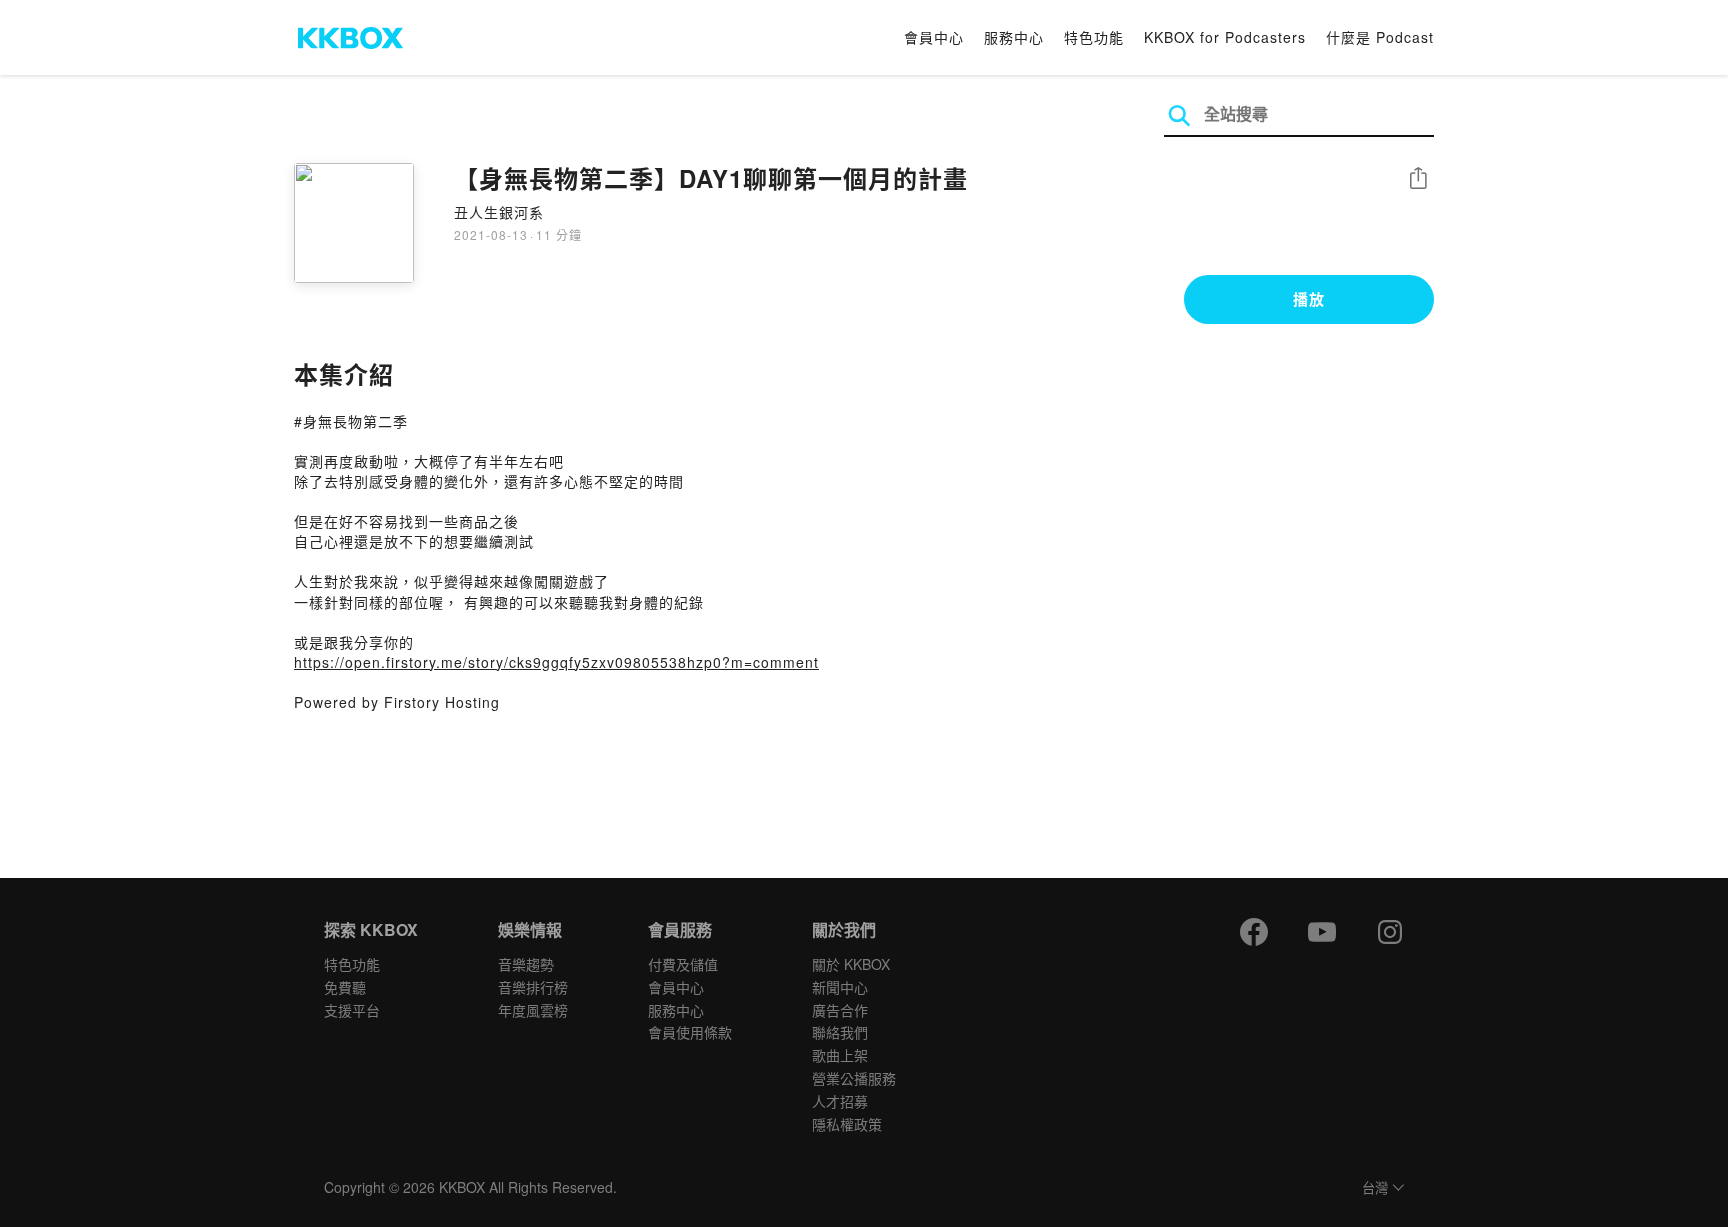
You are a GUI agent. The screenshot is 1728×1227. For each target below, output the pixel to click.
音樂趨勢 (526, 964)
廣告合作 (840, 1010)
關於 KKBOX (851, 964)
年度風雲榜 (533, 1010)
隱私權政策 (847, 1124)
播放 (1309, 299)
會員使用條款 (690, 1032)
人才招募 (840, 1101)
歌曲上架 (840, 1055)
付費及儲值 (683, 964)
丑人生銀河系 (499, 212)
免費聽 (345, 987)
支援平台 (352, 1010)
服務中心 (1014, 37)
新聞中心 (840, 987)
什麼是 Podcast (1380, 37)
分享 (1418, 179)
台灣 (1375, 1188)
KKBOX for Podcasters (1225, 37)
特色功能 (1094, 37)
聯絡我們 (840, 1032)
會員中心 (934, 37)
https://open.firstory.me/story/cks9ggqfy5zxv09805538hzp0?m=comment (556, 662)
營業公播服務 (854, 1078)
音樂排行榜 (533, 987)
